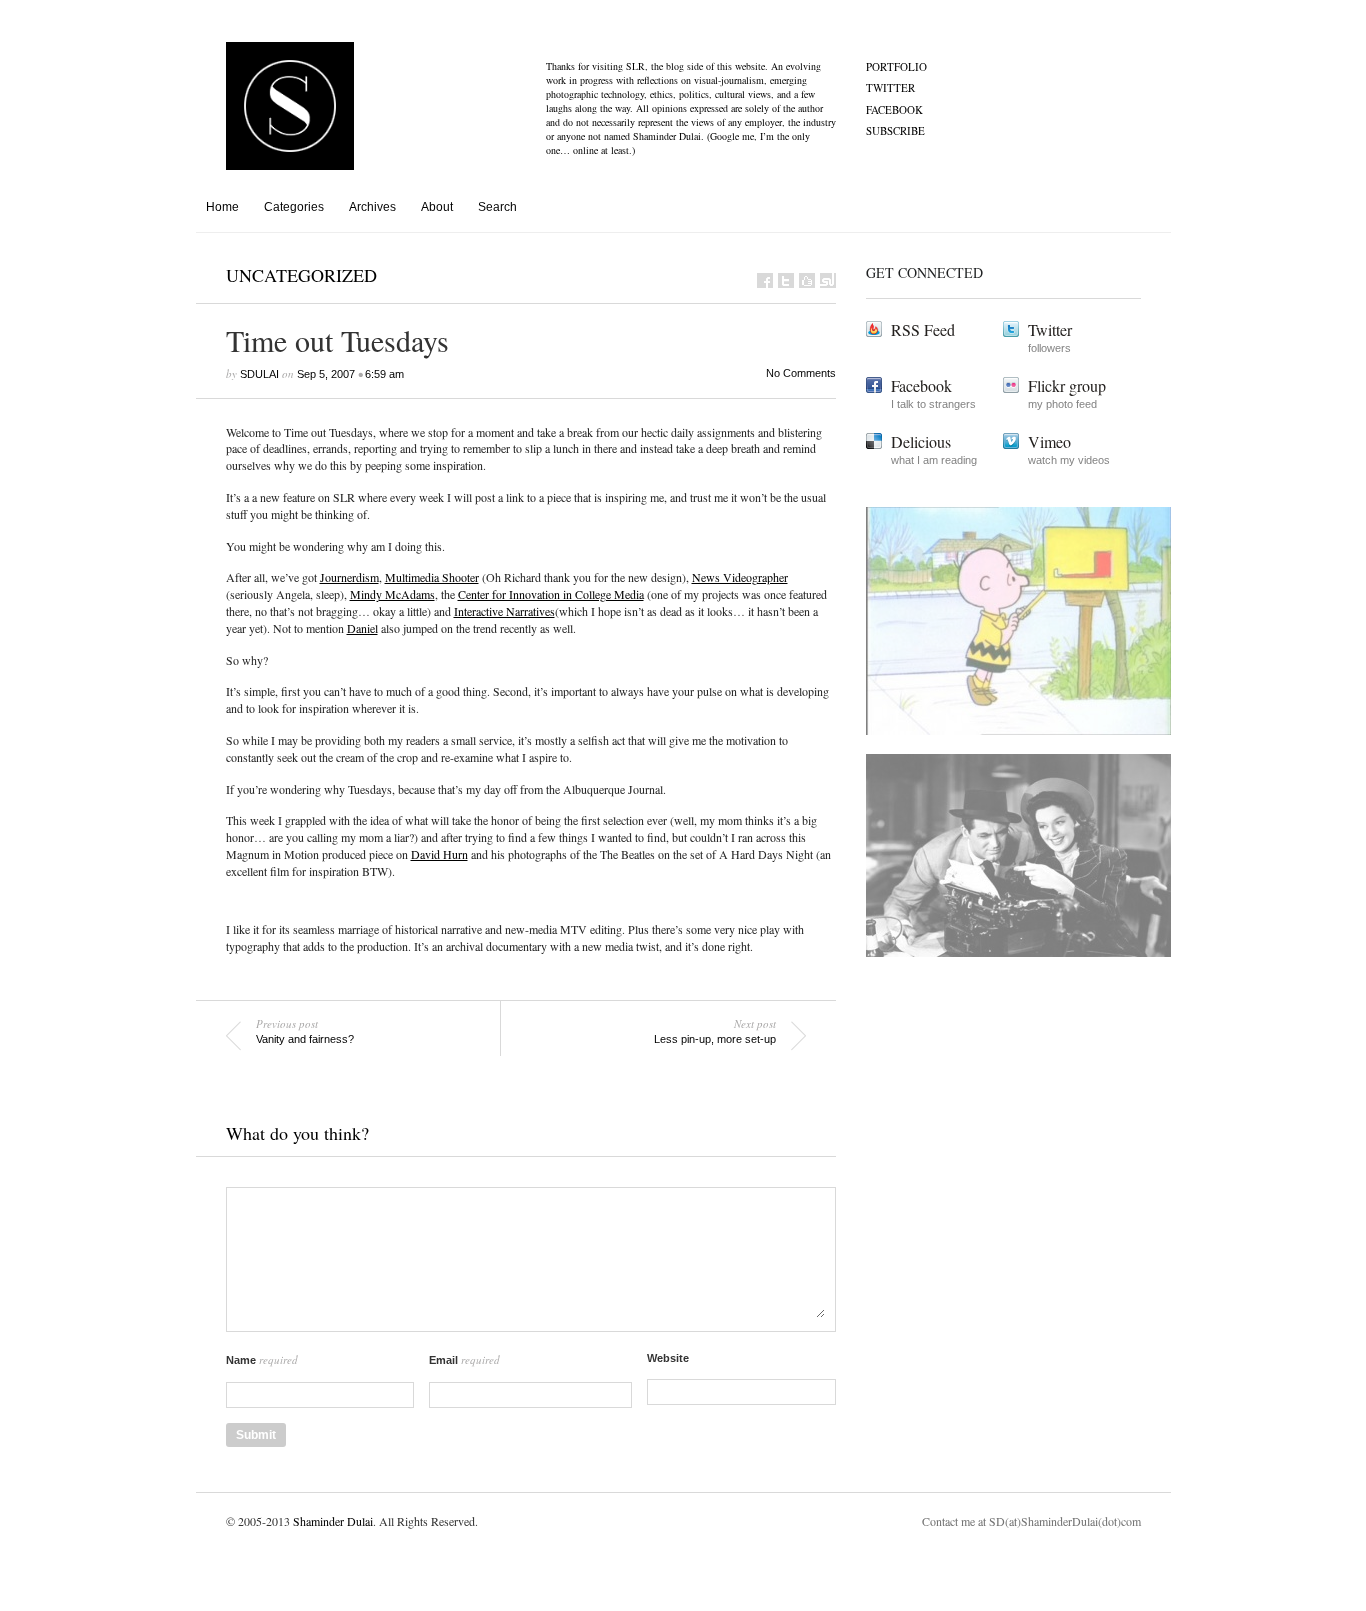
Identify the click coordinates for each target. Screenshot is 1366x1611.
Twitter (890, 87)
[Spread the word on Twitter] (786, 280)
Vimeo (1049, 441)
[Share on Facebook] (765, 280)
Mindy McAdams (392, 594)
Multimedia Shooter (432, 577)
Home (222, 207)
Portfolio (896, 66)
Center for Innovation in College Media (551, 594)
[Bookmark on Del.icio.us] (807, 280)
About (437, 207)
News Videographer (740, 577)
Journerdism (349, 577)
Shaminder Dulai (333, 1521)
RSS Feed (923, 329)
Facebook (894, 109)
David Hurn (439, 854)
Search (497, 207)
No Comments (801, 373)
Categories (294, 207)
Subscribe (895, 130)
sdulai (259, 374)
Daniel (362, 628)
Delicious (921, 441)
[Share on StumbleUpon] (828, 280)
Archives (372, 207)
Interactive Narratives (504, 611)
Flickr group (1067, 385)
